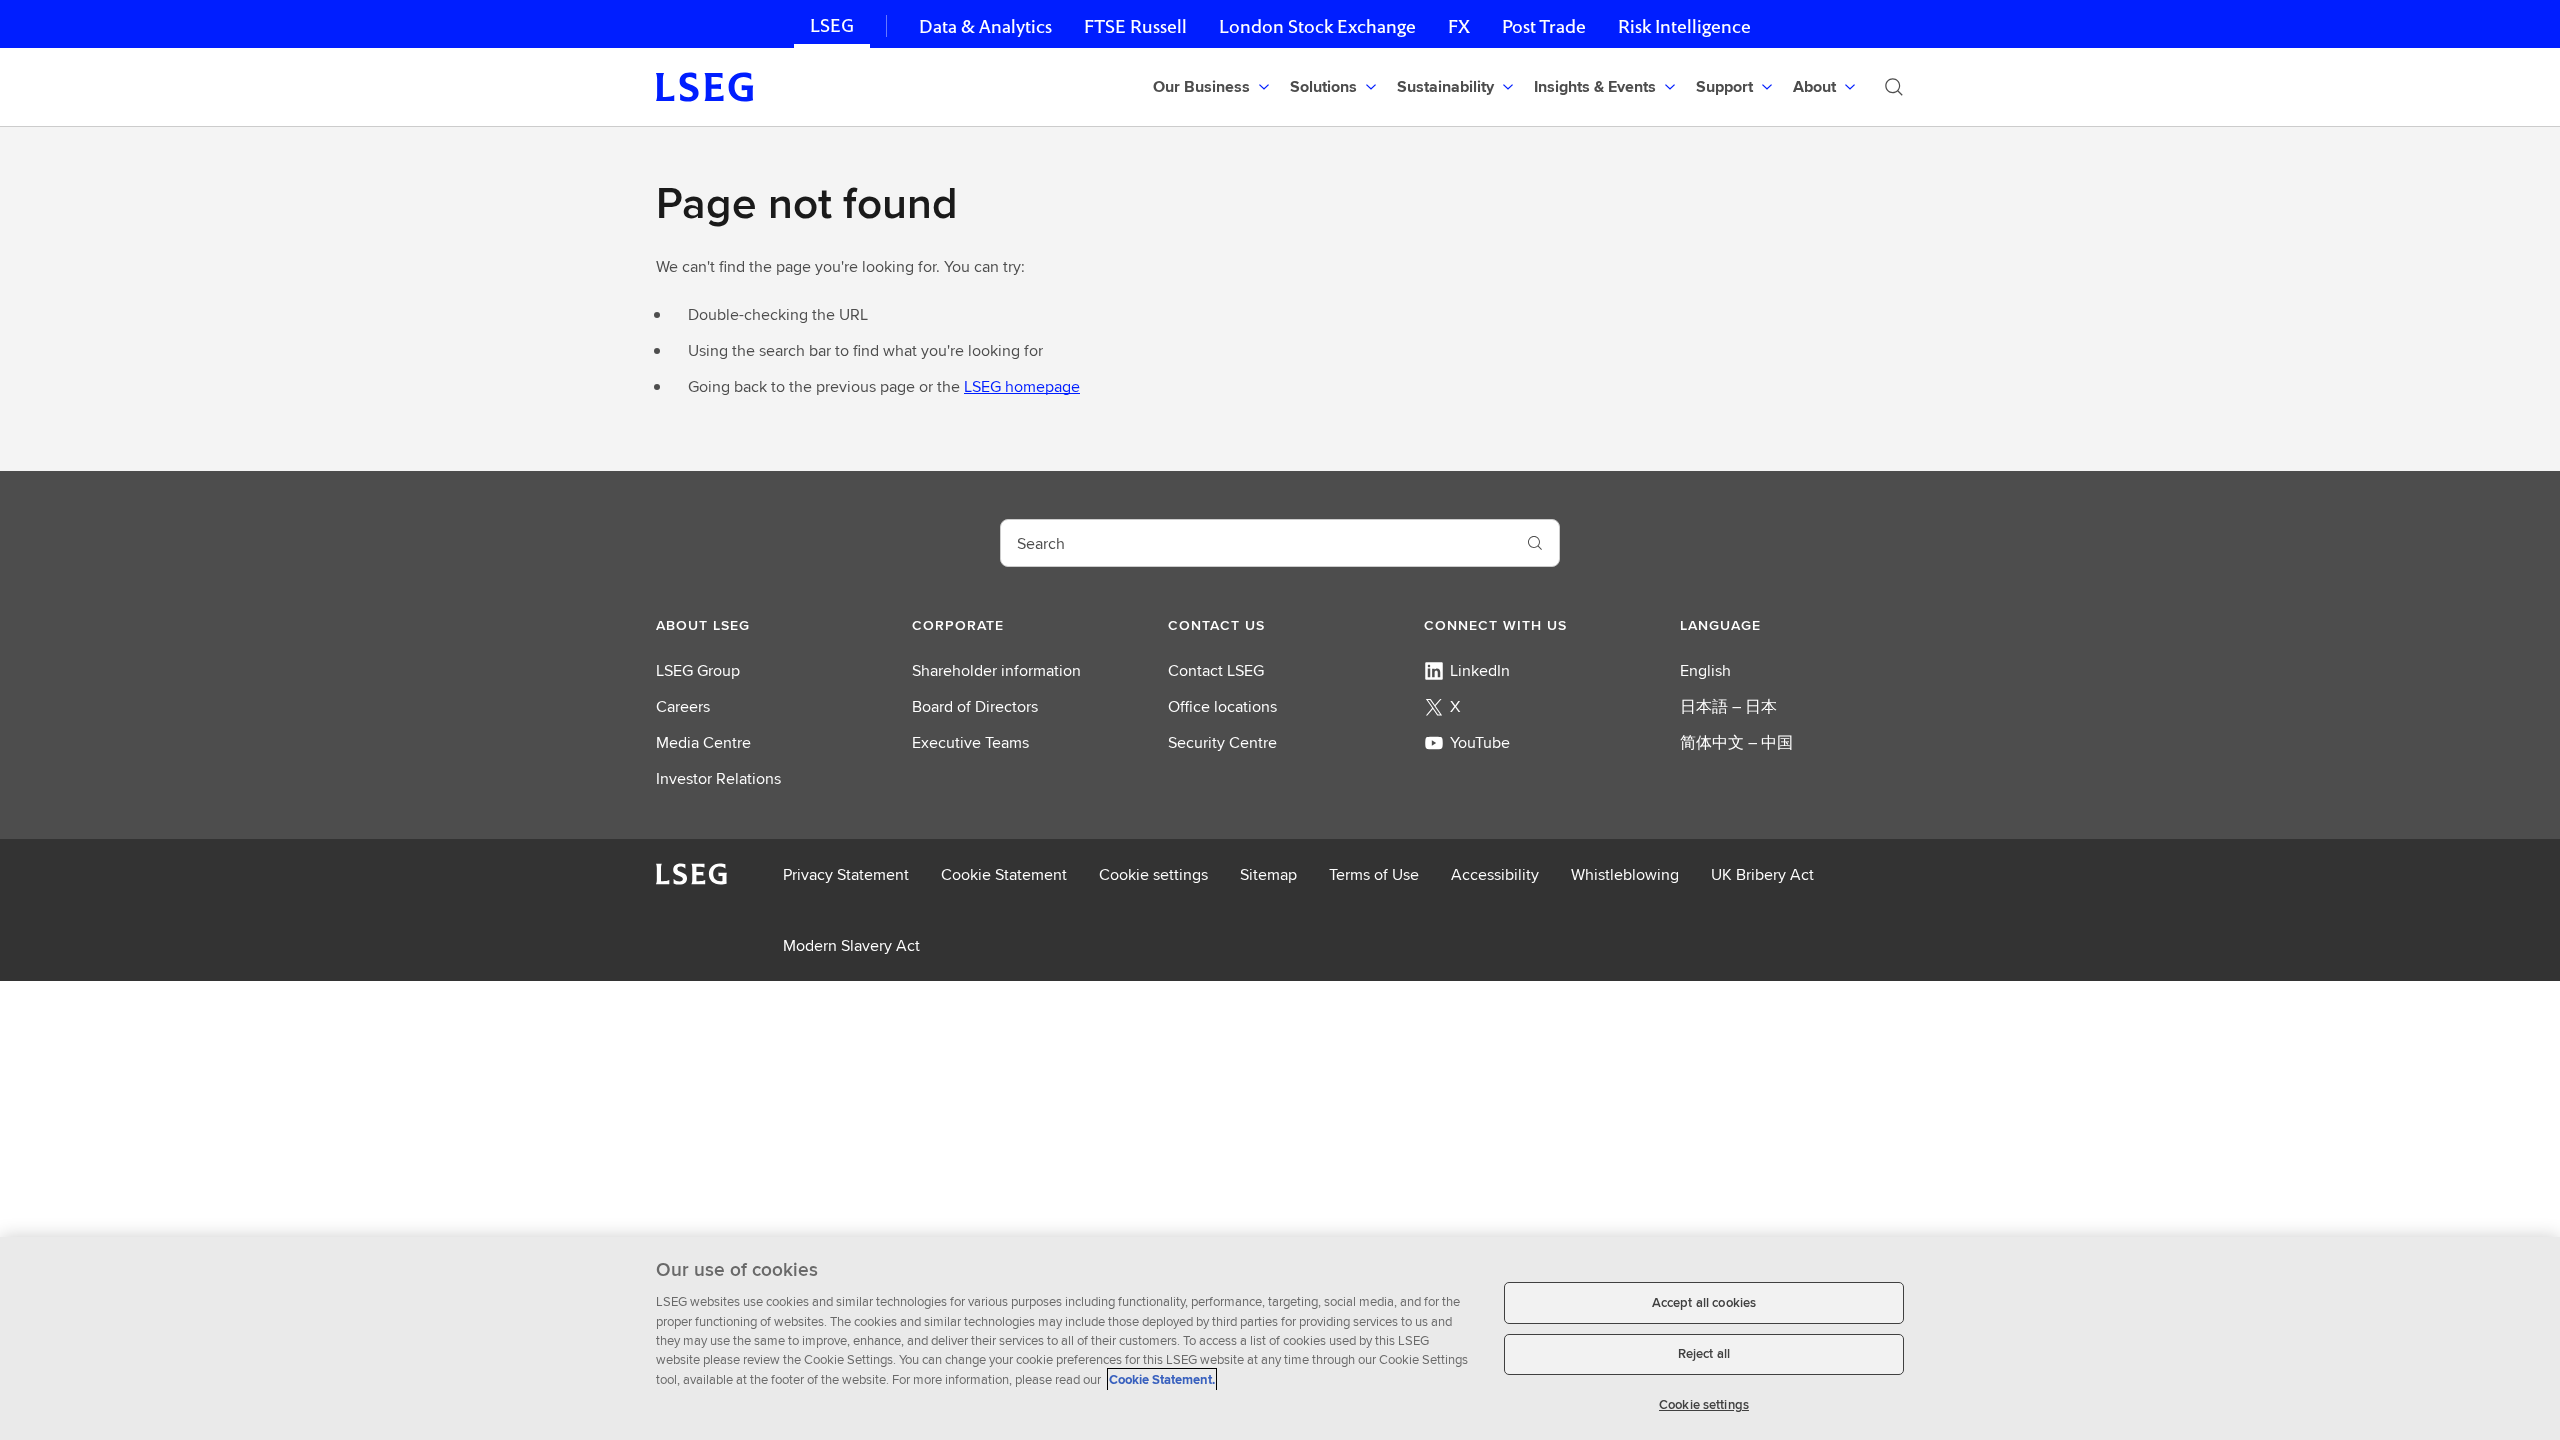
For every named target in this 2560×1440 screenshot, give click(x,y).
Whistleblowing (1625, 874)
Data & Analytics (985, 26)
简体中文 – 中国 (1736, 742)
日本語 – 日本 (1728, 706)
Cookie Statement (1004, 874)
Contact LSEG (1216, 670)
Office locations (1222, 706)
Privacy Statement (846, 874)
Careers (683, 706)
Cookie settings (1153, 874)
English (1705, 670)
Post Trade (1544, 26)
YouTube (1480, 742)
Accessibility (1495, 874)
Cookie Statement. (1162, 1379)
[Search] (1894, 87)
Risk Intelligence (1684, 26)
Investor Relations (718, 778)
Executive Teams (970, 742)
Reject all (1704, 1354)
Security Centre (1222, 742)
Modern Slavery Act (851, 945)
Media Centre (703, 742)
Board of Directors (975, 706)
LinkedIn (1480, 670)
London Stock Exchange (1317, 26)
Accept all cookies (1704, 1302)
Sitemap (1268, 874)
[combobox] (1256, 543)
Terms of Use (1374, 874)
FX (1459, 26)
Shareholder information (996, 670)
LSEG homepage (1022, 386)
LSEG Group (698, 670)
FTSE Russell (1135, 26)
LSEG (832, 25)
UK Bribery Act (1762, 874)
